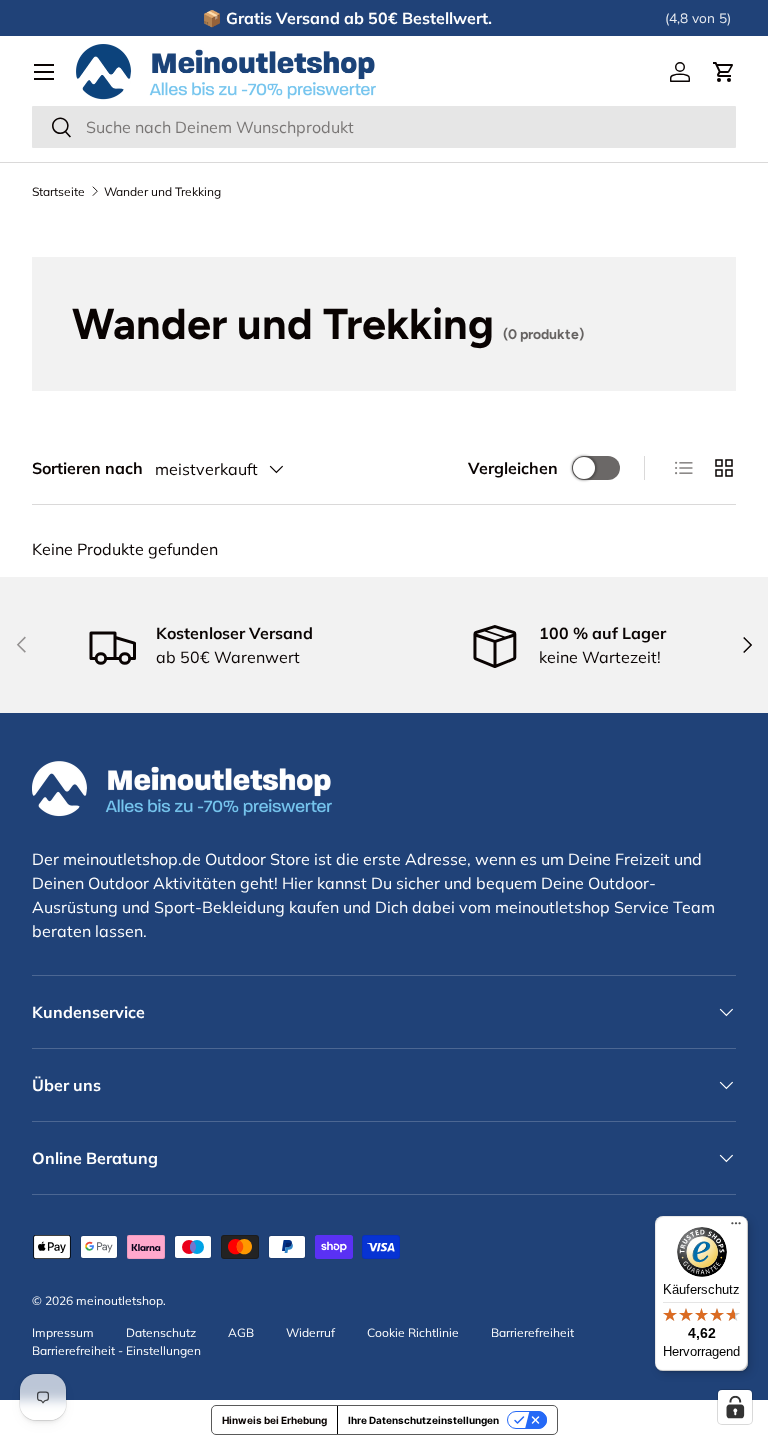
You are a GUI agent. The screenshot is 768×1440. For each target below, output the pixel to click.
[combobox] (384, 127)
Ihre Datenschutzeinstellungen (423, 1420)
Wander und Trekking (162, 192)
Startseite (58, 192)
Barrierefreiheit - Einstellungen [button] (116, 1350)
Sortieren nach (87, 468)
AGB (241, 1332)
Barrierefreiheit (532, 1332)
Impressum (63, 1332)
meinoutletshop (119, 1300)
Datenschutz (161, 1332)
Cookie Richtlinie (413, 1332)
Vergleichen (513, 468)
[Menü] (736, 1228)
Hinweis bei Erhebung (274, 1420)
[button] (724, 72)
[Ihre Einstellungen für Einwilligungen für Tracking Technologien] (735, 1407)
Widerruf (310, 1332)
